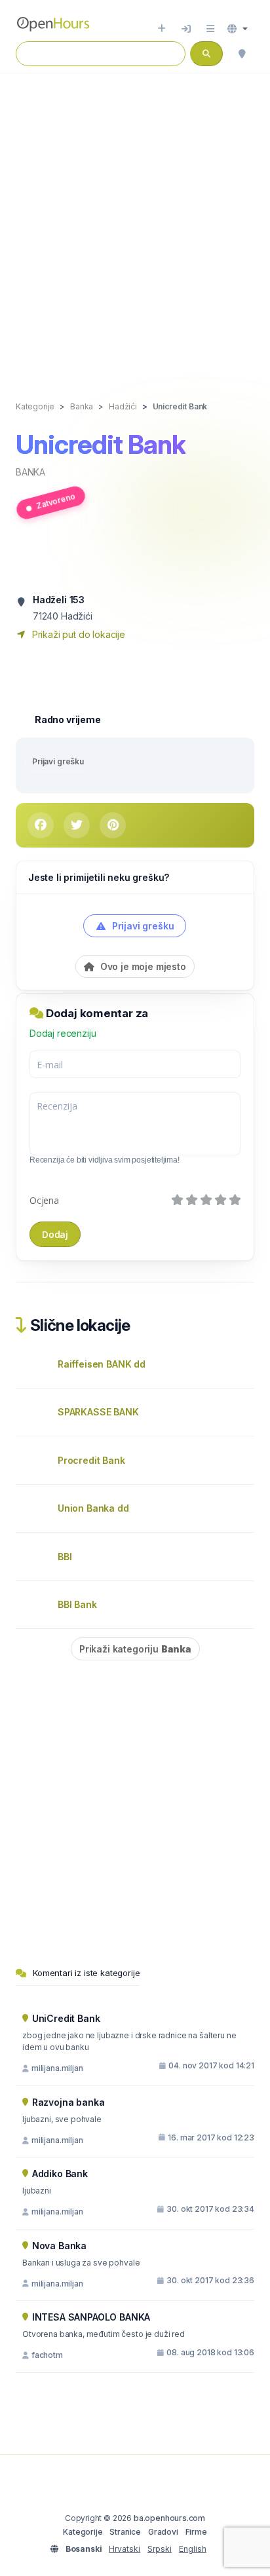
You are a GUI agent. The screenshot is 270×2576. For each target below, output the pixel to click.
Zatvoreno (56, 500)
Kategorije (83, 2532)
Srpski (160, 2549)
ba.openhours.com (169, 2518)
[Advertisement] (135, 223)
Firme (196, 2532)
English (193, 2549)
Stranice (125, 2532)
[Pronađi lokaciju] (242, 54)
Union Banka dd (93, 1508)
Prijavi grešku (58, 761)
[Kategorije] (210, 29)
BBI (65, 1557)
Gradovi (163, 2532)
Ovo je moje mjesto (142, 966)
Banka (30, 472)
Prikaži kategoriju (135, 1649)
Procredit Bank (91, 1460)
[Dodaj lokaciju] (162, 29)
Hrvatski (125, 2549)
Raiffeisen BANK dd (102, 1364)
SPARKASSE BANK (98, 1412)
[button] (238, 29)
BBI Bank (77, 1604)
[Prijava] (186, 29)
